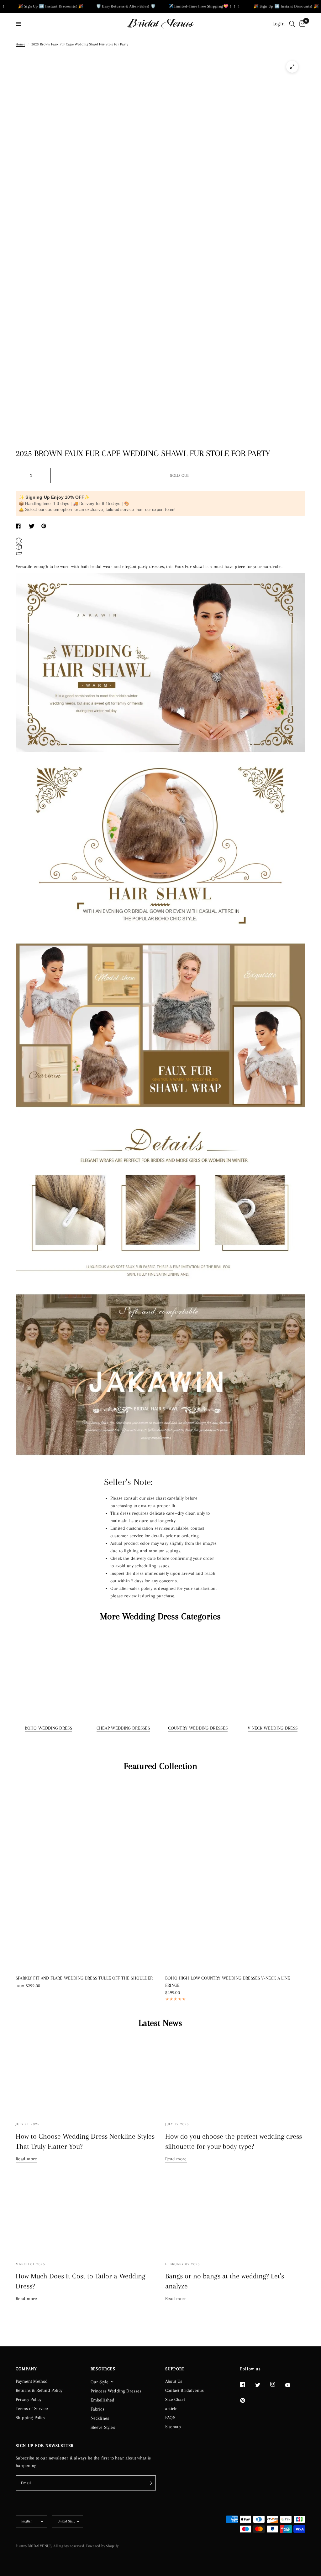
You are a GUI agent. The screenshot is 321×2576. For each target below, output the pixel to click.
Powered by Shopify (102, 2546)
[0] (301, 24)
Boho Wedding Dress (48, 1728)
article (171, 2408)
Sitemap (173, 2427)
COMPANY (26, 2369)
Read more (26, 2159)
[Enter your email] (150, 2483)
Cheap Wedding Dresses (123, 1728)
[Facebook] (247, 2384)
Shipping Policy (31, 2417)
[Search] (292, 24)
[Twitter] (262, 2385)
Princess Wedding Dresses (116, 2391)
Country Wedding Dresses (198, 1728)
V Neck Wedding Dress (273, 1728)
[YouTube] (292, 2385)
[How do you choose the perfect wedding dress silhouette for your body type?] (235, 2076)
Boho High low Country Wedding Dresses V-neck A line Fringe (228, 1982)
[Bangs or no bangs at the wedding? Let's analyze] (235, 2216)
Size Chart (175, 2399)
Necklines (100, 2418)
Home (20, 44)
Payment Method (32, 2381)
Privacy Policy (29, 2399)
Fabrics (97, 2409)
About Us (174, 2381)
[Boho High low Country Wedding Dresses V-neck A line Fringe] (235, 1875)
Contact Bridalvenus (184, 2390)
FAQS (170, 2417)
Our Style (100, 2382)
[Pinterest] (247, 2401)
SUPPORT (175, 2369)
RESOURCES (103, 2369)
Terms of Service (32, 2408)
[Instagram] (277, 2384)
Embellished (103, 2400)
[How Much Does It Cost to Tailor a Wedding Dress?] (86, 2216)
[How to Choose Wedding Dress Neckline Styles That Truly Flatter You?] (86, 2076)
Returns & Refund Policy (39, 2390)
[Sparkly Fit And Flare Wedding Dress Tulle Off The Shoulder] (86, 1875)
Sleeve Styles (103, 2427)
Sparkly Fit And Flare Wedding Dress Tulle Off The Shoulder (84, 1978)
